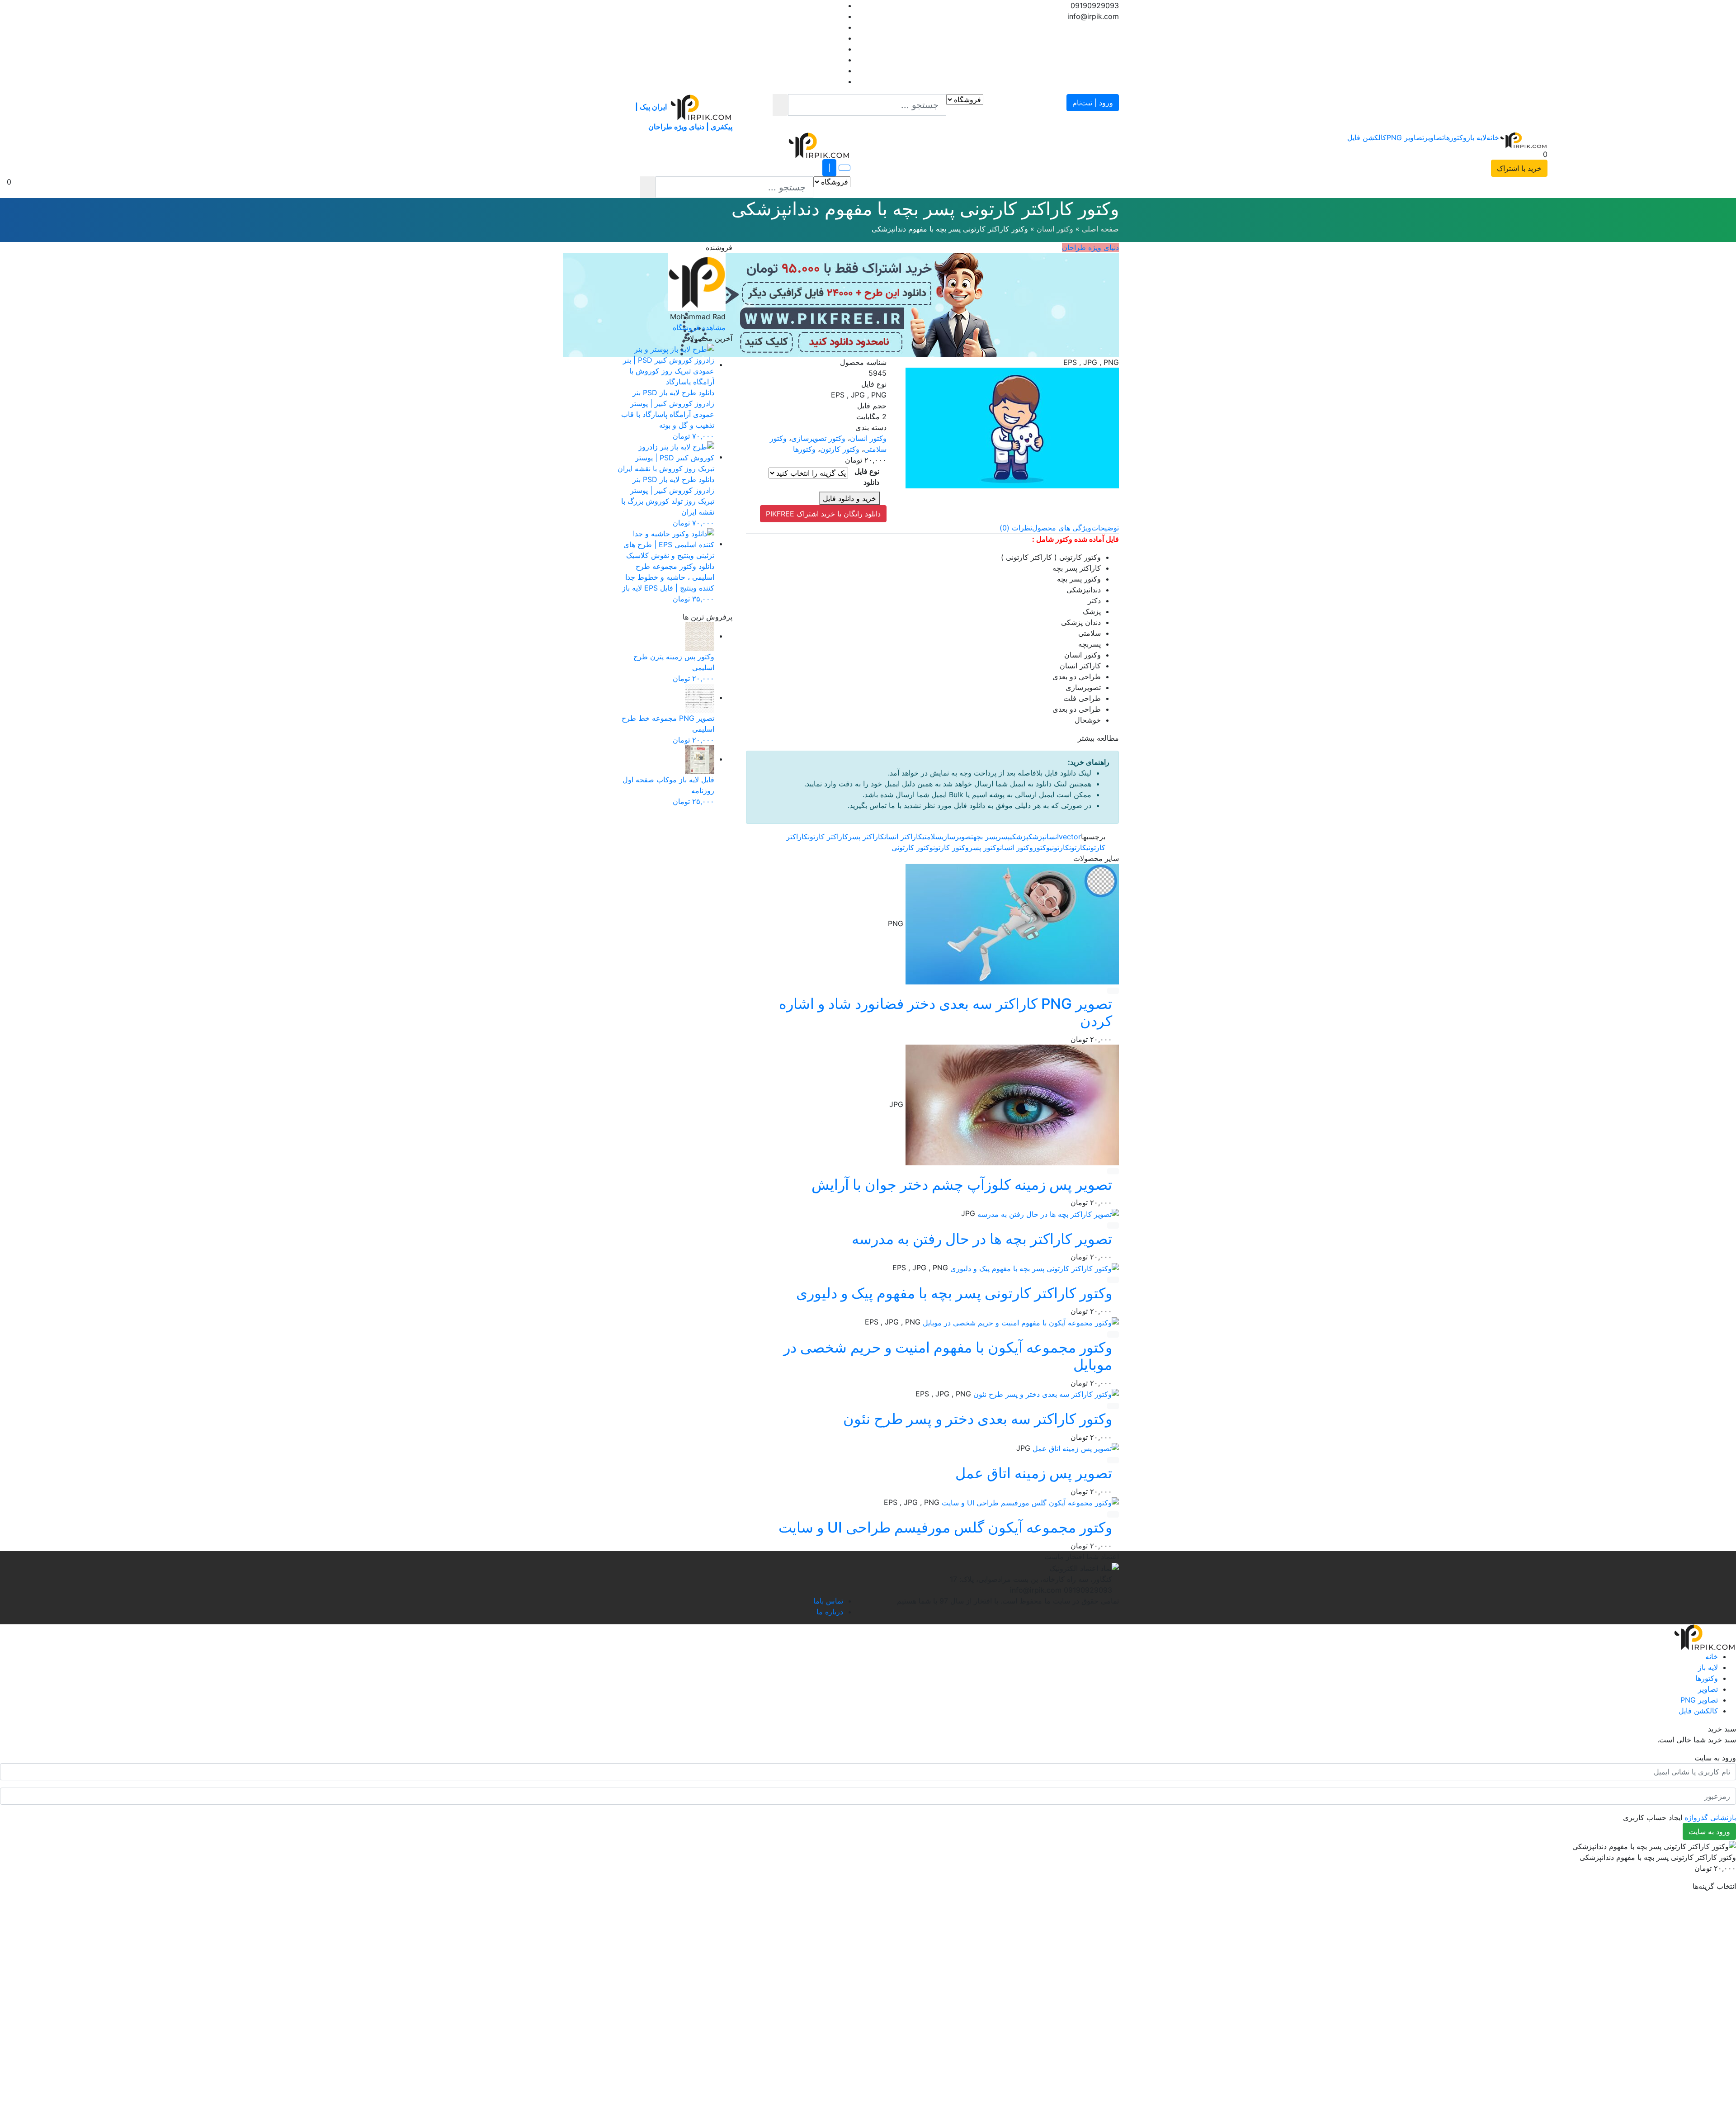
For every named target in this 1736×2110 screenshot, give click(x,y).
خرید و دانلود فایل (849, 498)
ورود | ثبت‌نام (1093, 103)
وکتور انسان (1055, 229)
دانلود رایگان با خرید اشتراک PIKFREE (823, 514)
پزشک (1037, 837)
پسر (1004, 837)
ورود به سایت (1709, 1831)
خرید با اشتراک (1519, 168)
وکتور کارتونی (912, 847)
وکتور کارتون (840, 449)
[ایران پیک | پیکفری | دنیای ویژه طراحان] (1523, 140)
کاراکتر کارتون (828, 837)
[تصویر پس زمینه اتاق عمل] (1075, 1448)
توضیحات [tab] (1105, 528)
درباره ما (830, 1611)
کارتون (1078, 847)
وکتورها (1455, 137)
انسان (1052, 837)
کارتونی (1059, 847)
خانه (1493, 137)
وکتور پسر (984, 847)
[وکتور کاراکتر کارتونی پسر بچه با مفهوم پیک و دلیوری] (1033, 1268)
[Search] (780, 105)
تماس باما (828, 1600)
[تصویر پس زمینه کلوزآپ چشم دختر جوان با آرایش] (1011, 1104)
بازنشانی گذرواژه (1710, 1817)
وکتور (1041, 847)
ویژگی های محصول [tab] (1062, 528)
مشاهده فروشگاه (699, 327)
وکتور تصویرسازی (818, 438)
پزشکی (1019, 837)
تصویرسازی (958, 837)
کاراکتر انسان (903, 837)
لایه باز (1477, 137)
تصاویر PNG (1405, 137)
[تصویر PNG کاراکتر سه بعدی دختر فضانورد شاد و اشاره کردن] (1011, 923)
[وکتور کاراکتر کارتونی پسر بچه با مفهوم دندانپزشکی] (1012, 427)
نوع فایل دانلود (867, 477)
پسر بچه (985, 837)
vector (1070, 837)
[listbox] (326, 187)
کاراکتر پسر (866, 837)
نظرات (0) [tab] (1016, 528)
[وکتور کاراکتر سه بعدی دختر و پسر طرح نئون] (1045, 1394)
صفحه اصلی (1100, 229)
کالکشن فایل (1367, 137)
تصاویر (1434, 137)
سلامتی (932, 837)
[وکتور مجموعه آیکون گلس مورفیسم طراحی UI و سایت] (1029, 1502)
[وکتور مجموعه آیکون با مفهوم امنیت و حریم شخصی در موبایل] (1020, 1322)
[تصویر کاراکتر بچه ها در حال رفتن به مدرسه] (1047, 1213)
